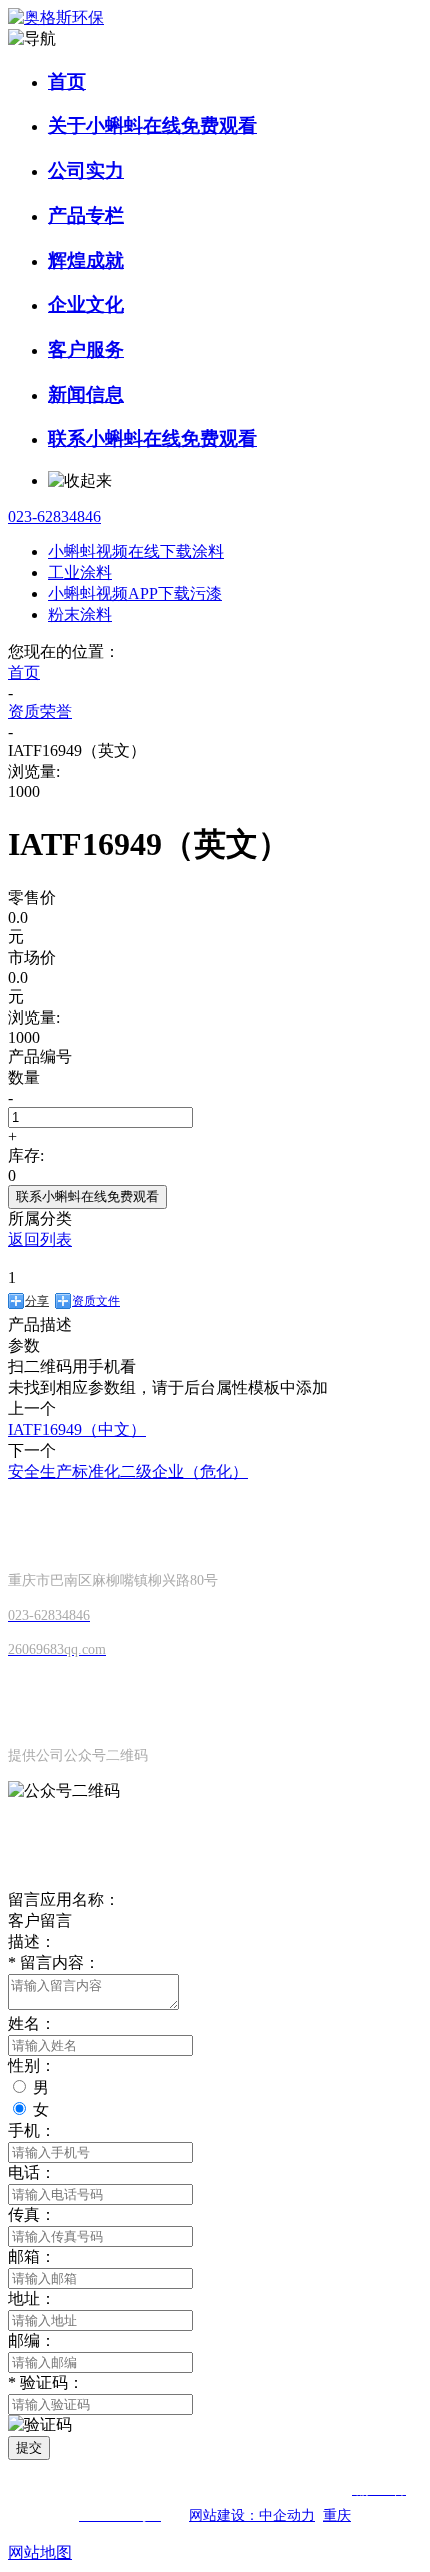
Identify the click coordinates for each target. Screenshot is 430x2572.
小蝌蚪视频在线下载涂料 (136, 551)
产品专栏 (86, 215)
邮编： (32, 2340)
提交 (29, 2447)
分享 (37, 1301)
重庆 (337, 2515)
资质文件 (96, 1301)
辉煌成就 (86, 260)
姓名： (32, 2023)
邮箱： (32, 2256)
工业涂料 (80, 572)
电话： (32, 2172)
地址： (32, 2298)
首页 (67, 81)
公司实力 (86, 170)
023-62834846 (54, 516)
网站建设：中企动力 (252, 2515)
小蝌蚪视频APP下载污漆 (135, 593)
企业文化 (86, 304)
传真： (32, 2214)
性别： (32, 2065)
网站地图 (40, 2552)
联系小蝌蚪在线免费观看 (152, 438)
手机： (32, 2130)
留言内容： (54, 1962)
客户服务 (86, 349)
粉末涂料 (80, 614)
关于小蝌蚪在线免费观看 (152, 125)
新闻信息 (86, 394)
